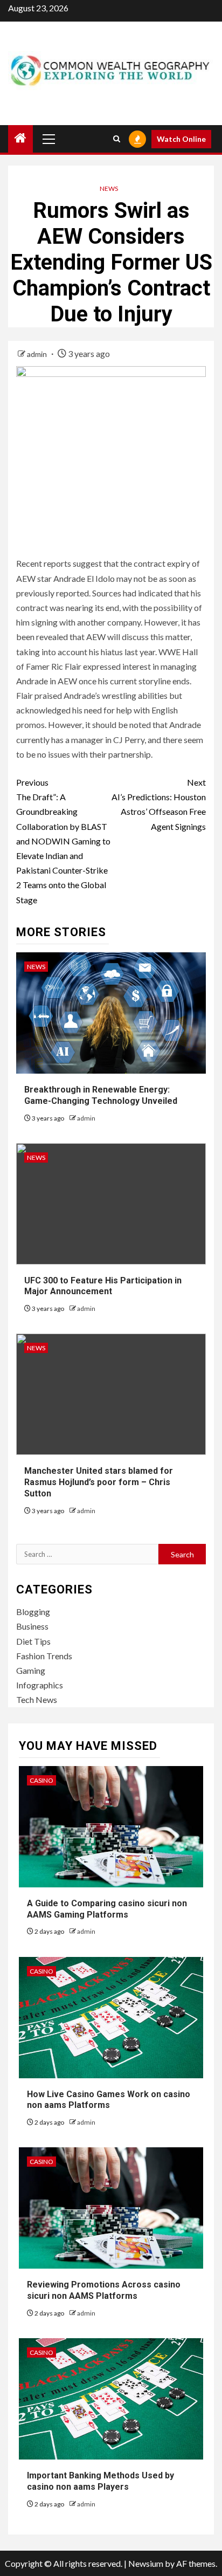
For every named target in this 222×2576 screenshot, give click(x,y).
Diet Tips (33, 1641)
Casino (41, 1780)
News (109, 188)
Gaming (31, 1670)
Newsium (146, 2563)
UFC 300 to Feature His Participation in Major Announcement (103, 1286)
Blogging (33, 1612)
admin (38, 354)
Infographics (40, 1685)
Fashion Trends (44, 1656)
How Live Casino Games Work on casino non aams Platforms (109, 2100)
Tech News (37, 1699)
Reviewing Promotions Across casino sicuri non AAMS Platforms (104, 2290)
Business (32, 1626)
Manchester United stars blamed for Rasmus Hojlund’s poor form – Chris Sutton (99, 1482)
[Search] (117, 139)
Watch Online (181, 139)
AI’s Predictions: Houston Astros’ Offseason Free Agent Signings (159, 804)
